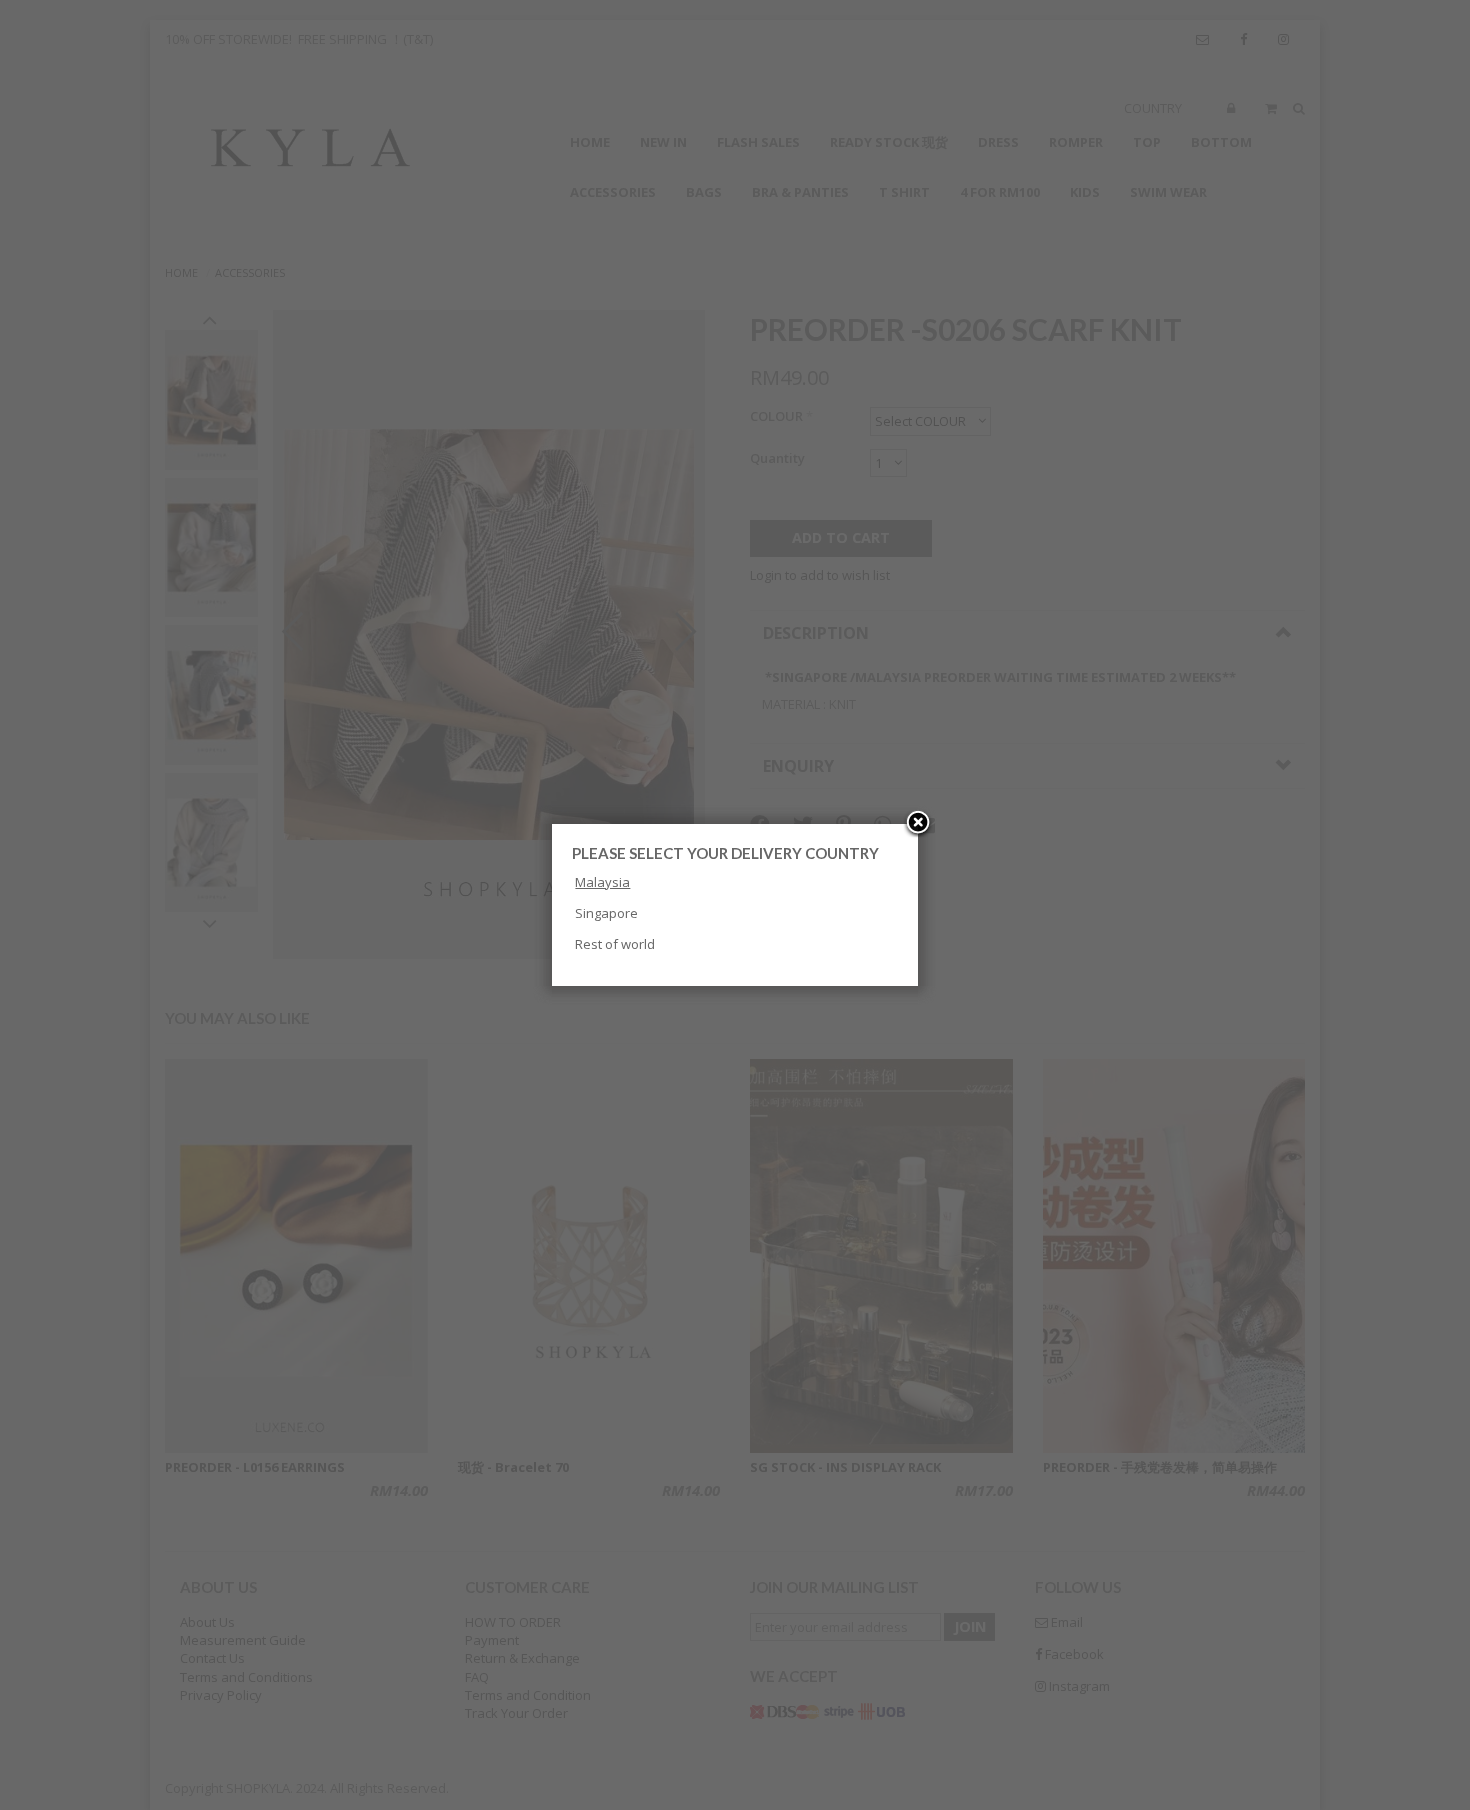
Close (918, 824)
